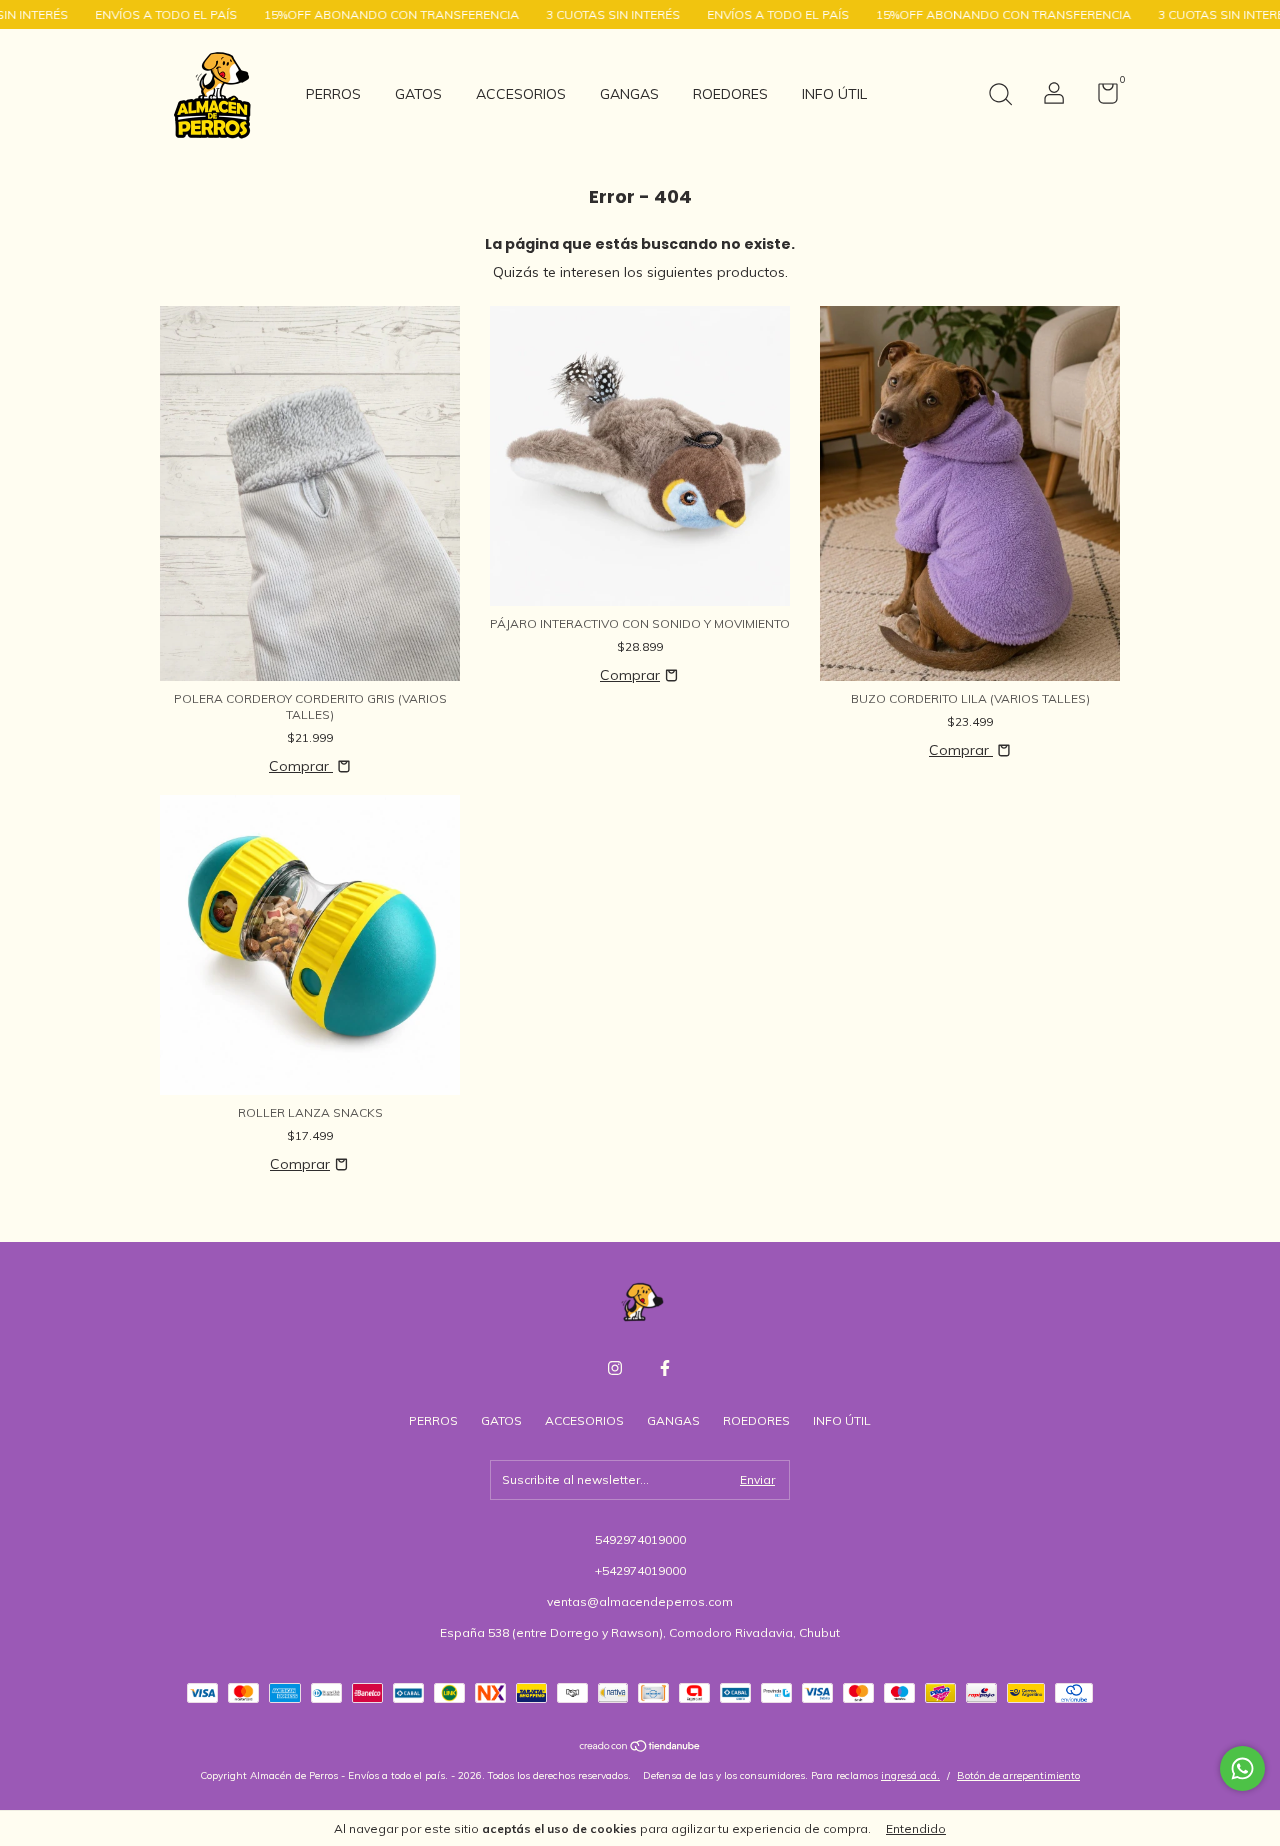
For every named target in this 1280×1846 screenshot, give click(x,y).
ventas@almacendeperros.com (640, 1601)
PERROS (333, 94)
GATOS (418, 94)
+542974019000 (640, 1570)
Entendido (916, 1828)
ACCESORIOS (521, 94)
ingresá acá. (910, 1775)
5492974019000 (640, 1539)
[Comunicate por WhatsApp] (1242, 1768)
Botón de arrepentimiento (1018, 1775)
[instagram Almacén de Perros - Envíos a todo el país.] (615, 1368)
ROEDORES (730, 94)
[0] (1100, 97)
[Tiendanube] (640, 1748)
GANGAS (629, 94)
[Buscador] (1000, 96)
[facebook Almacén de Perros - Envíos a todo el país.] (665, 1368)
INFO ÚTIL (834, 94)
